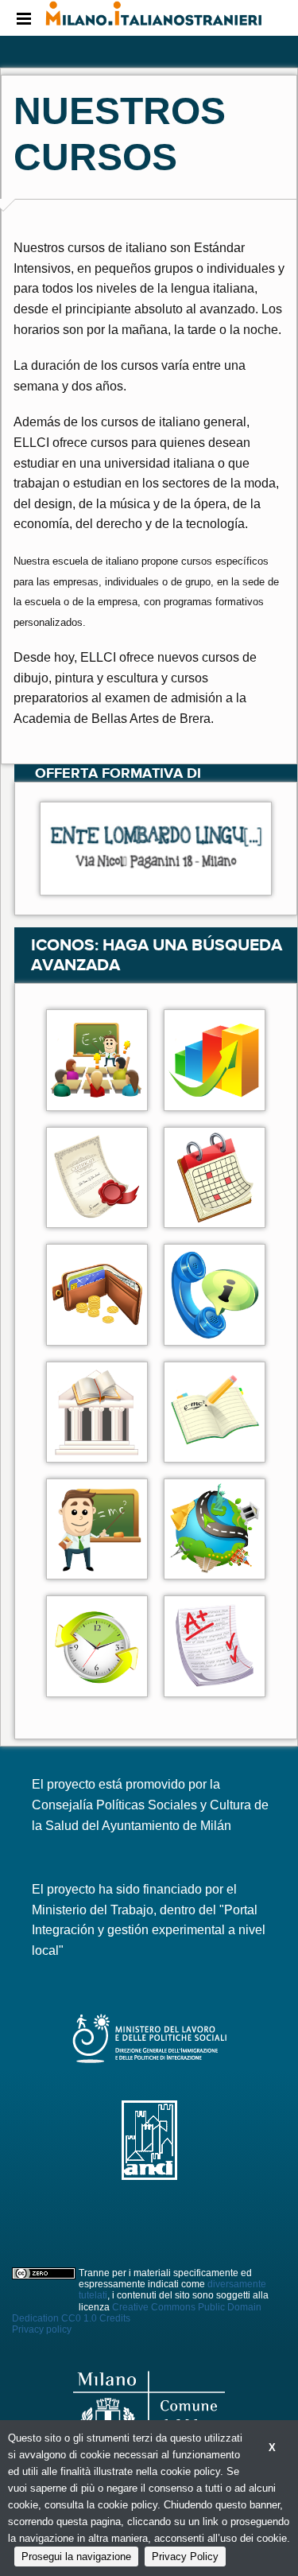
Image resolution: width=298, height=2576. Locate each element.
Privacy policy (42, 2329)
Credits (115, 2318)
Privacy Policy (185, 2557)
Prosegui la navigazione (76, 2557)
